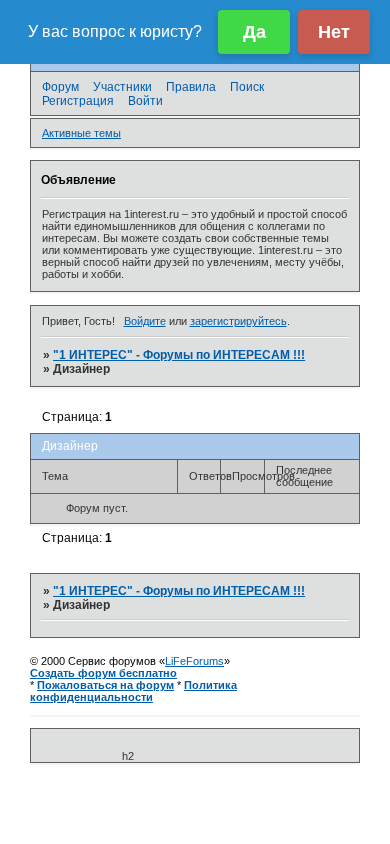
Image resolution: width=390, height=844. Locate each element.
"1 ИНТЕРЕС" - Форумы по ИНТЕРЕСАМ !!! (179, 355)
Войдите (145, 321)
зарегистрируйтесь (238, 321)
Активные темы (81, 133)
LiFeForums (194, 661)
